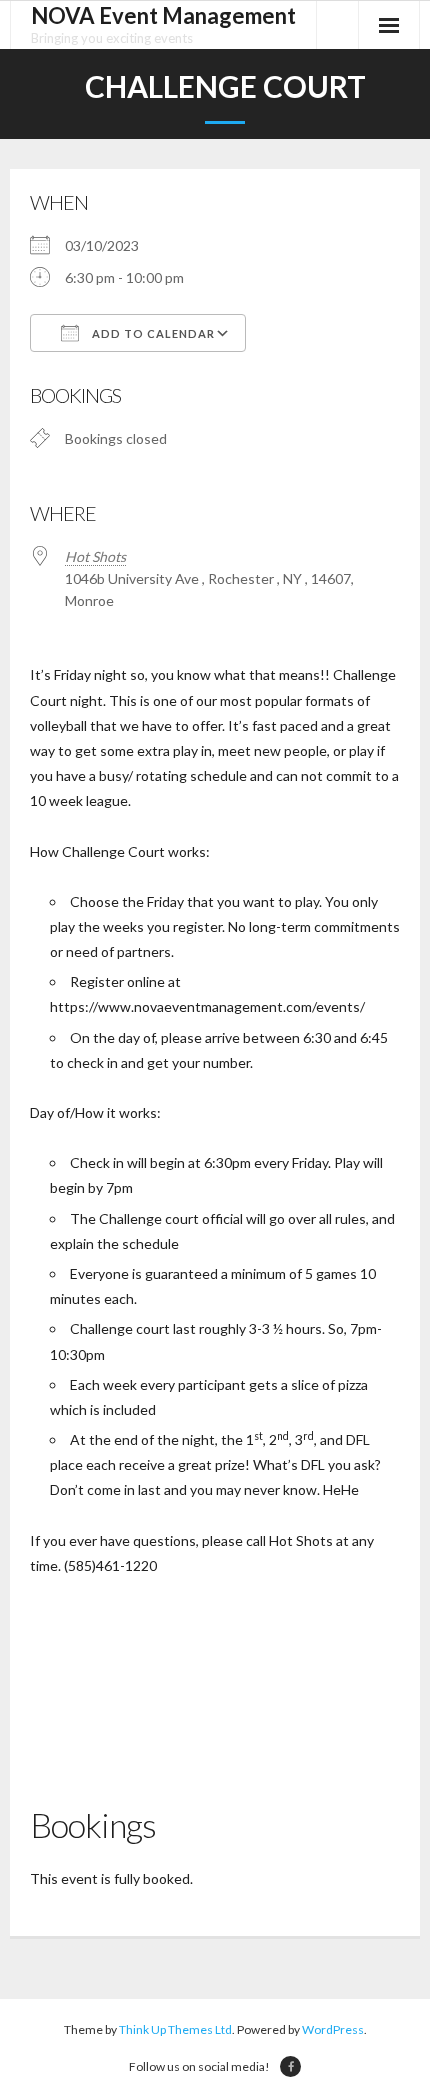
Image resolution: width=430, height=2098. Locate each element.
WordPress (333, 2029)
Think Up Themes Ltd (175, 2029)
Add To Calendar (152, 333)
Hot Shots (95, 556)
